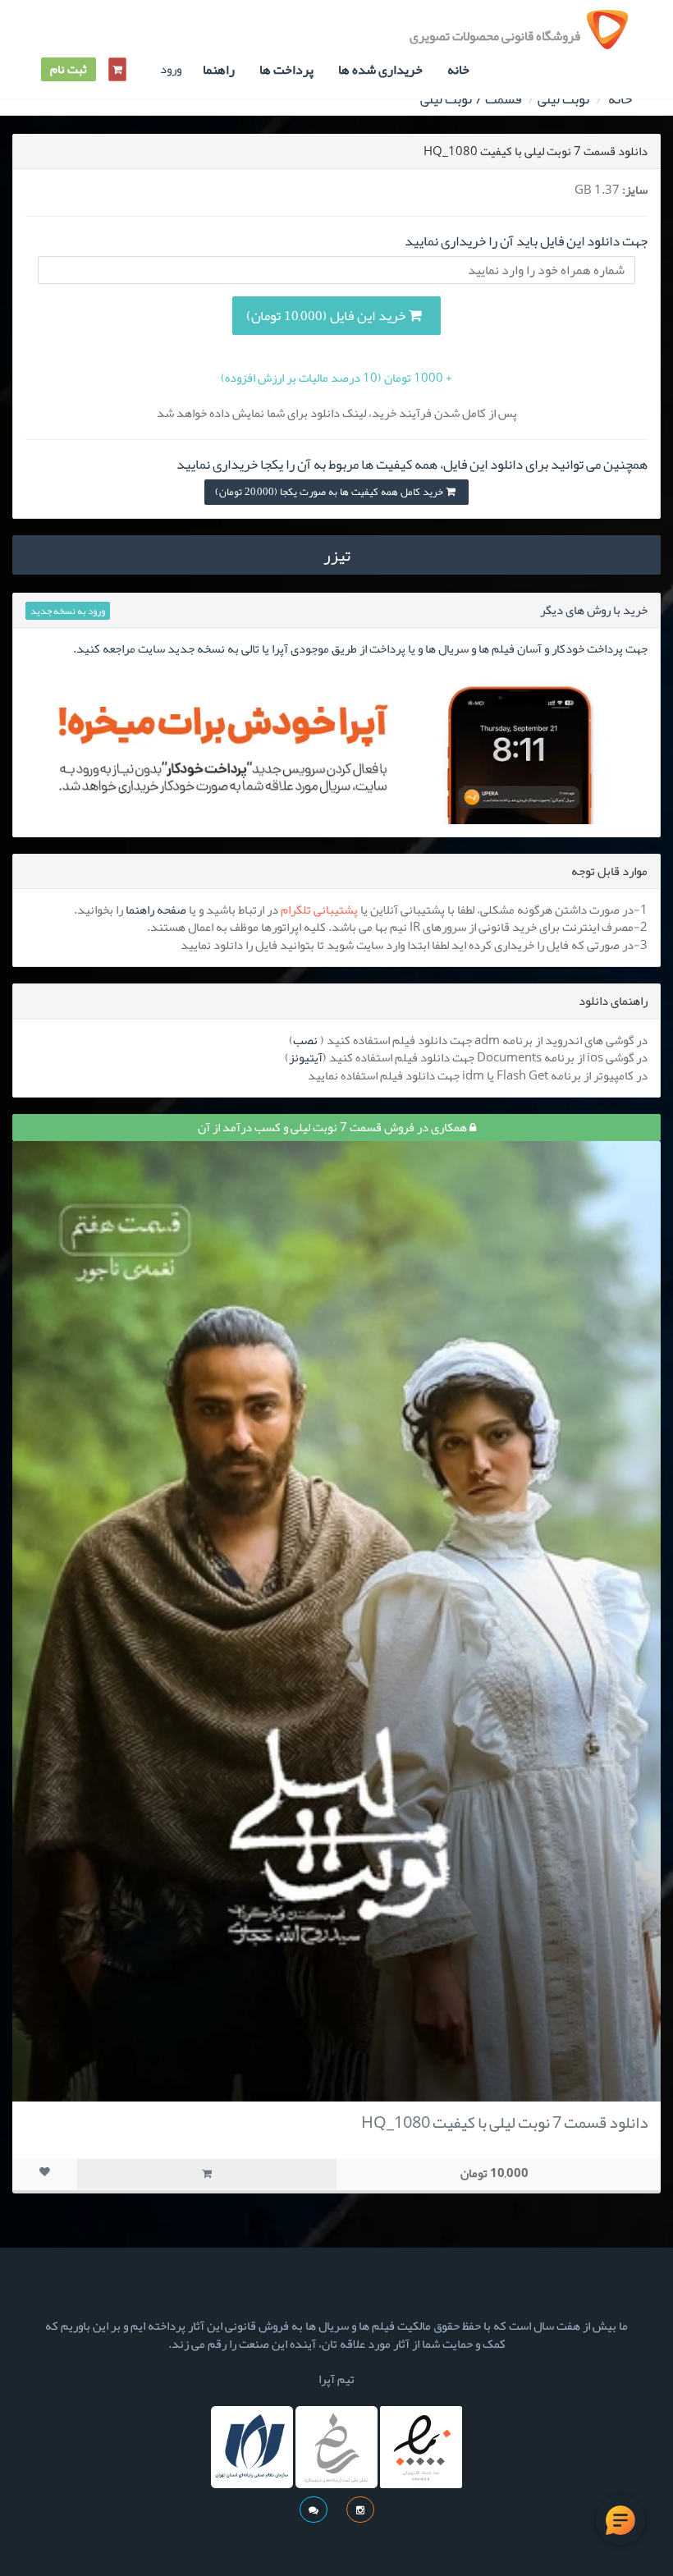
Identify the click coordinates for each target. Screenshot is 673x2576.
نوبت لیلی (563, 99)
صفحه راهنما (156, 910)
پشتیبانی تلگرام (319, 910)
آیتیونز (306, 1057)
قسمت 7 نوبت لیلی (471, 99)
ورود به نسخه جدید (68, 611)
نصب (305, 1040)
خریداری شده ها (380, 70)
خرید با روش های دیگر (594, 610)
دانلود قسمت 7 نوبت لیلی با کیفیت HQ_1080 (505, 2122)
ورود (171, 69)
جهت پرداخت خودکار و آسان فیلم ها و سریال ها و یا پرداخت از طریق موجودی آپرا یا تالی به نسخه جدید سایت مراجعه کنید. (360, 649)
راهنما (219, 70)
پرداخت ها (286, 70)
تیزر (337, 555)
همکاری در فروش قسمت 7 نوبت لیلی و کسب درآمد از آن (334, 1127)
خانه (458, 70)
